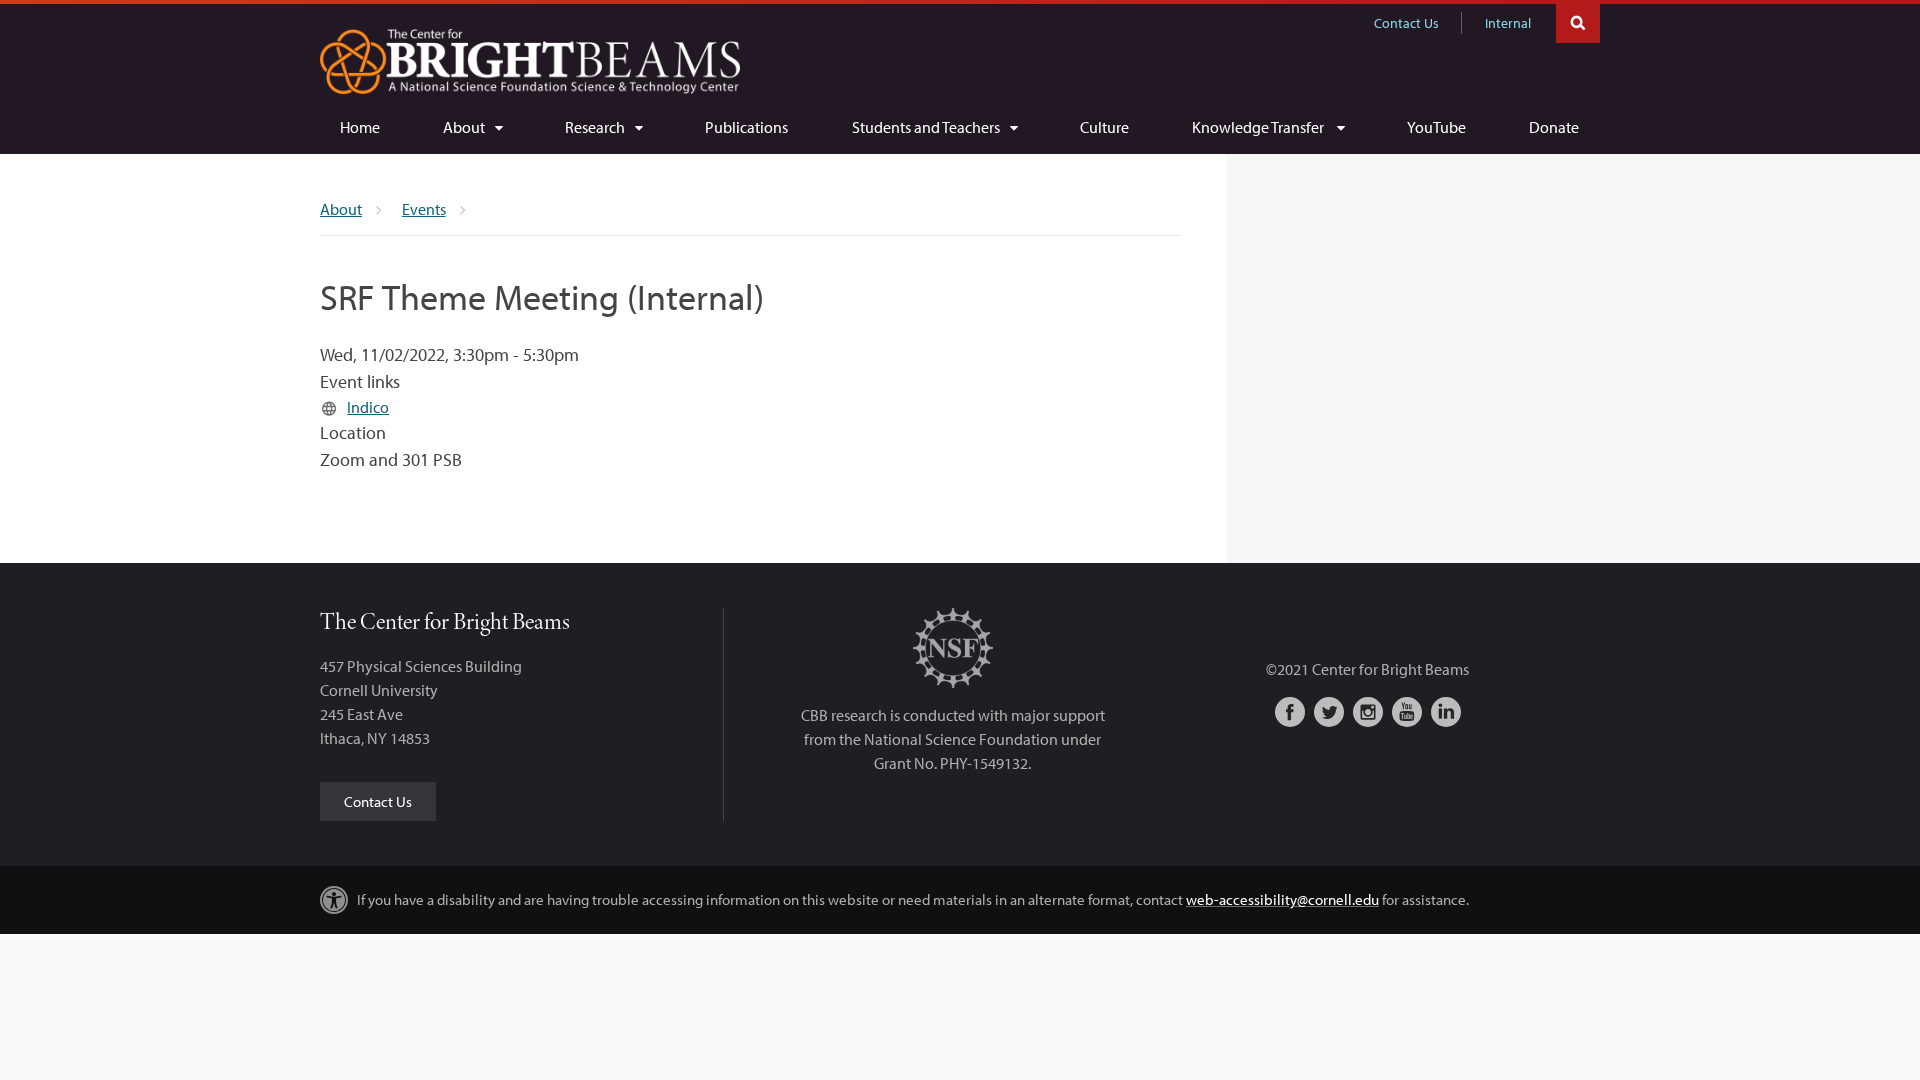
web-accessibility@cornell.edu (1282, 899)
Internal (1508, 23)
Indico (368, 407)
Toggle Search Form (1578, 21)
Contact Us (1406, 23)
